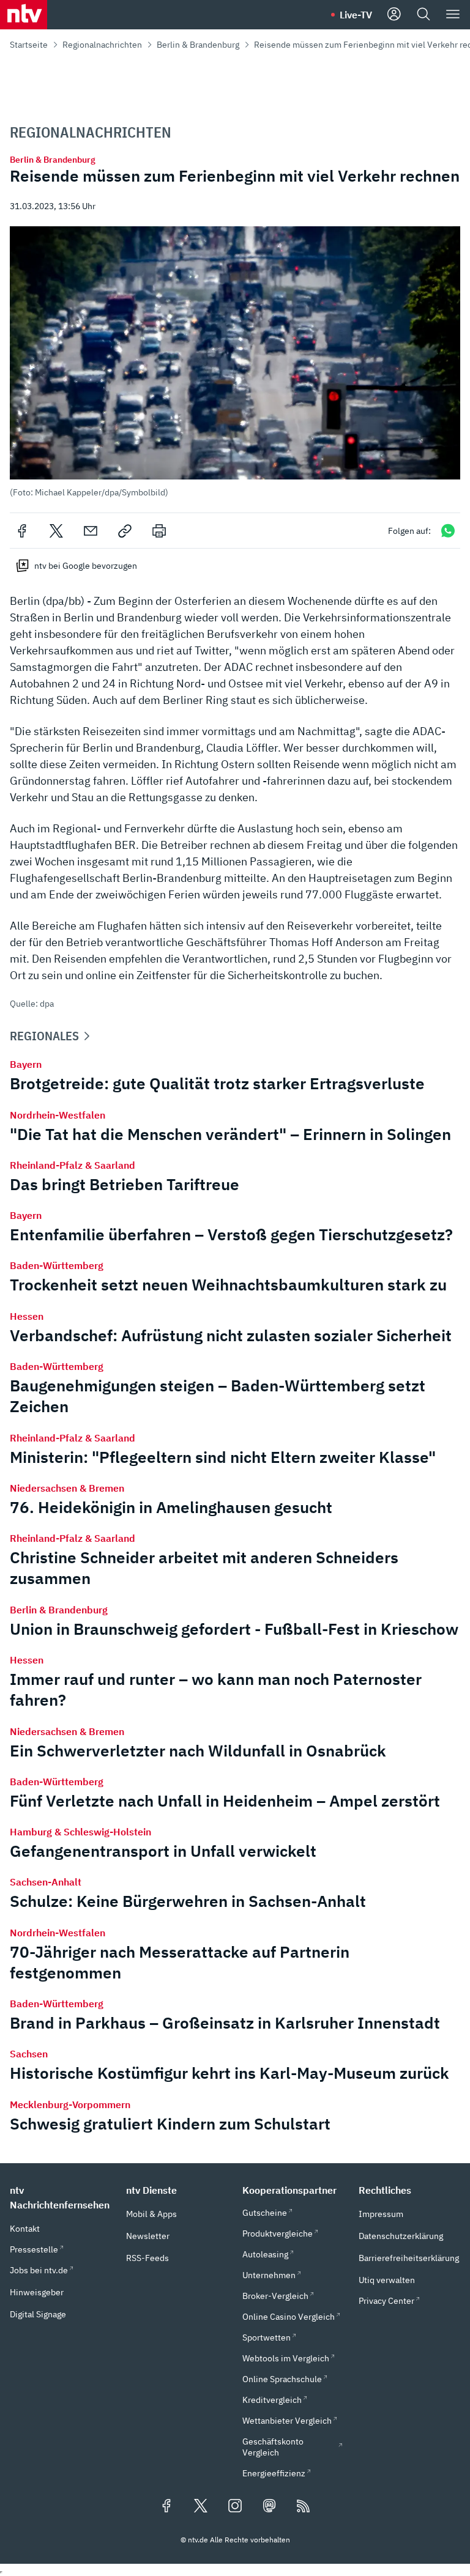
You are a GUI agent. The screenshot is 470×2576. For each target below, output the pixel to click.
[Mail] (91, 531)
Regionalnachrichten (102, 45)
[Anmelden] (394, 15)
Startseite (29, 45)
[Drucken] (159, 531)
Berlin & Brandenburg (198, 45)
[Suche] (423, 15)
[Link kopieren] (125, 531)
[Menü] (453, 15)
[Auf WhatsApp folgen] (448, 531)
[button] (235, 362)
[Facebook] (22, 531)
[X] (56, 531)
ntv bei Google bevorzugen (86, 566)
